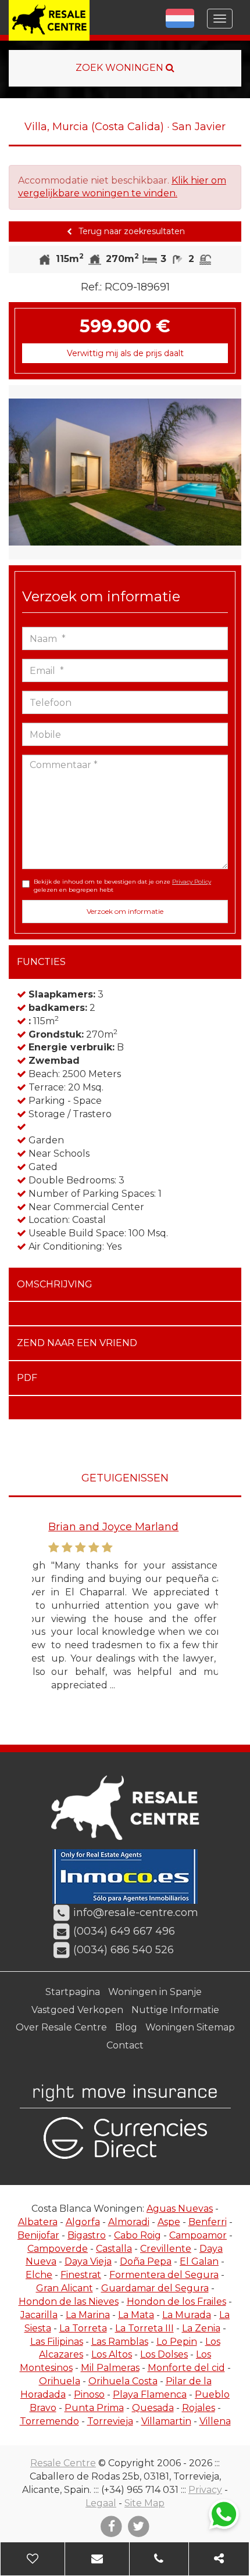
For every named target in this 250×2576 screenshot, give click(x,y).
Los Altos (112, 2354)
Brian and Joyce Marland (97, 1527)
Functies (41, 962)
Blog (126, 2027)
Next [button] (230, 472)
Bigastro (87, 2235)
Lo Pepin (177, 2342)
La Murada (187, 2315)
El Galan (199, 2261)
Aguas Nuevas (180, 2209)
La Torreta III (144, 2328)
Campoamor (198, 2235)
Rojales (199, 2408)
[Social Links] (219, 2559)
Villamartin (166, 2421)
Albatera (38, 2222)
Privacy (205, 2490)
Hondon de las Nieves (69, 2301)
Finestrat (81, 2275)
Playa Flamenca (150, 2394)
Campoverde (58, 2249)
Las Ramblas (120, 2342)
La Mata (136, 2315)
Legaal (101, 2503)
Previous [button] (20, 472)
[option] (125, 472)
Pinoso (89, 2394)
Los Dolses (164, 2354)
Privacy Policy (192, 882)
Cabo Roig (137, 2235)
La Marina (88, 2315)
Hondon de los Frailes (176, 2301)
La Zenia (201, 2328)
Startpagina (73, 1992)
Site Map (144, 2503)
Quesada (153, 2408)
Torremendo (49, 2421)
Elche (39, 2275)
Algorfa (83, 2222)
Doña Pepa (146, 2261)
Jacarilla (39, 2315)
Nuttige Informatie (175, 2010)
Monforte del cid (186, 2368)
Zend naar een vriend (77, 1343)
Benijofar (38, 2235)
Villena (215, 2421)
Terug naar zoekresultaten (131, 231)
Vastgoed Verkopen (77, 2010)
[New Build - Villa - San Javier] (125, 472)
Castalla (114, 2249)
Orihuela (60, 2381)
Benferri (208, 2222)
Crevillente (166, 2249)
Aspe (169, 2222)
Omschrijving (55, 1284)
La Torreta (83, 2328)
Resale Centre (63, 2463)
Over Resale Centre (61, 2027)
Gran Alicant (65, 2288)
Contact (125, 2045)
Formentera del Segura (164, 2275)
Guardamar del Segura (155, 2288)
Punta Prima (94, 2408)
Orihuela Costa (123, 2381)
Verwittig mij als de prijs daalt (125, 353)
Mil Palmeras (110, 2368)
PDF (27, 1378)
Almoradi (129, 2222)
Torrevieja (110, 2421)
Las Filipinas (57, 2342)
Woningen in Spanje (155, 1992)
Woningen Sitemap (190, 2027)
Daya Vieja (88, 2261)
